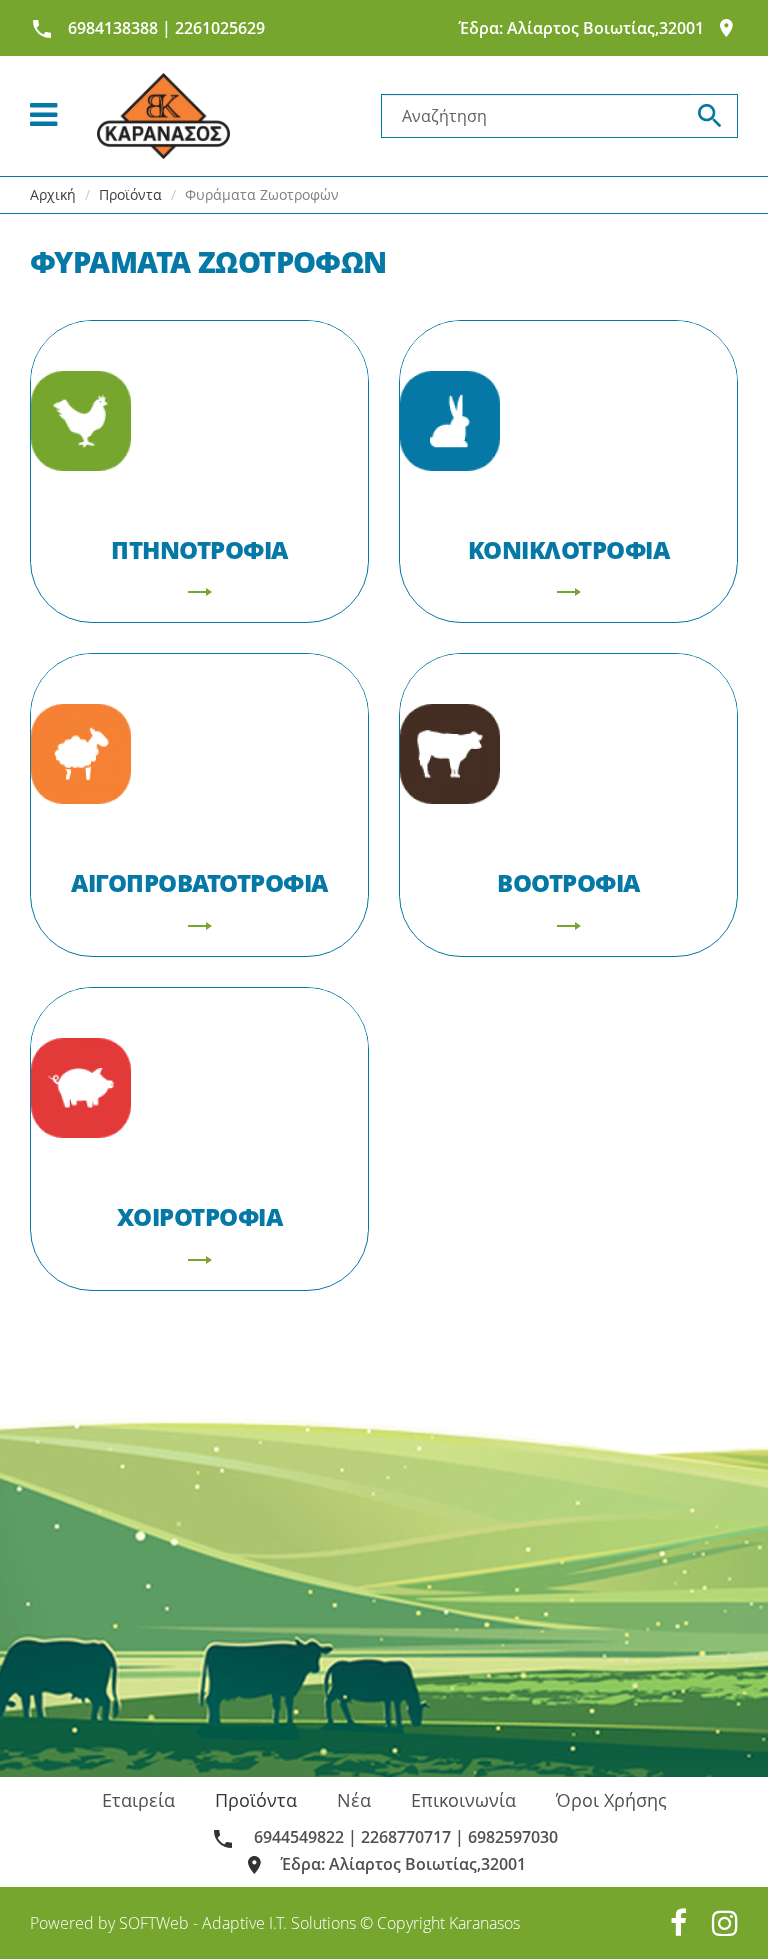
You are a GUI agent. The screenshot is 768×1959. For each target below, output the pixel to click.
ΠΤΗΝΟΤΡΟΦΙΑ (199, 549)
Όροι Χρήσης (611, 1800)
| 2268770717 (399, 1837)
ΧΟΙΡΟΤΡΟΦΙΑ (200, 1216)
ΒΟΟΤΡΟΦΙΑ (568, 882)
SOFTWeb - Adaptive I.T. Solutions (237, 1923)
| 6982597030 (506, 1837)
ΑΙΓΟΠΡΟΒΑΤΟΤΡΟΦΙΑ (199, 882)
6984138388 (113, 28)
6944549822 (297, 1837)
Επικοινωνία (463, 1800)
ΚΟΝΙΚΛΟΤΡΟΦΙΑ (569, 549)
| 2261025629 (213, 28)
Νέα (354, 1800)
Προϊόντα (256, 1800)
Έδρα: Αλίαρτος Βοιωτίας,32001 (581, 28)
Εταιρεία (138, 1800)
